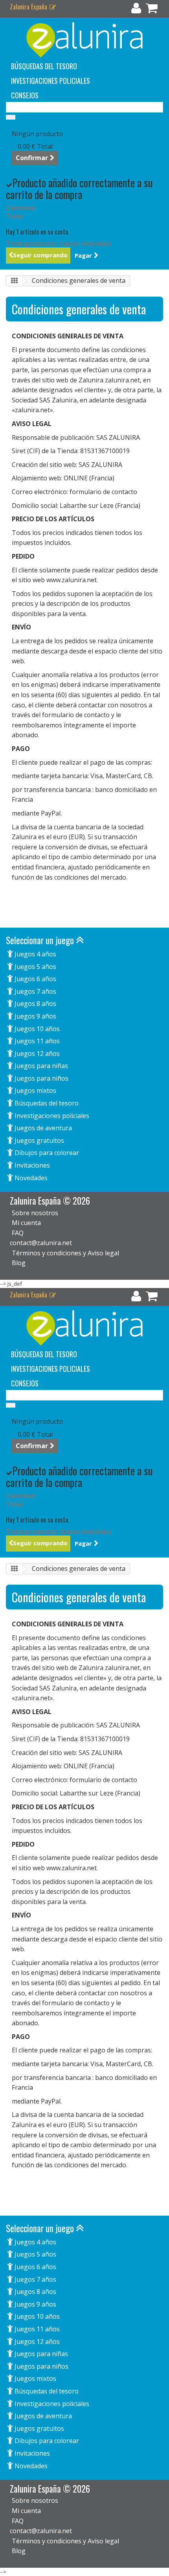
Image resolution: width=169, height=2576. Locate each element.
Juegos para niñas (40, 1066)
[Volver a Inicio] (14, 281)
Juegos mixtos (35, 1091)
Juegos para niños (41, 1078)
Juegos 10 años (36, 1029)
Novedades (30, 1178)
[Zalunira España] (84, 40)
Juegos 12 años (36, 1054)
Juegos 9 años (35, 1016)
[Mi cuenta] (136, 10)
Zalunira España (29, 7)
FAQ (18, 1233)
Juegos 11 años (36, 1041)
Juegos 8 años (35, 1004)
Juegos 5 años (35, 967)
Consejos (25, 95)
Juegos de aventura (42, 1128)
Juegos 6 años (35, 979)
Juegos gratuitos (39, 1140)
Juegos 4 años (35, 954)
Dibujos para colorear (46, 1153)
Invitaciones (31, 1165)
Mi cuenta (26, 1223)
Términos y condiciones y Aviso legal (65, 1253)
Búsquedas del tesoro (44, 66)
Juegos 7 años (35, 991)
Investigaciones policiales (51, 81)
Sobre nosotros (35, 1213)
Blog (19, 1263)
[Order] (152, 10)
